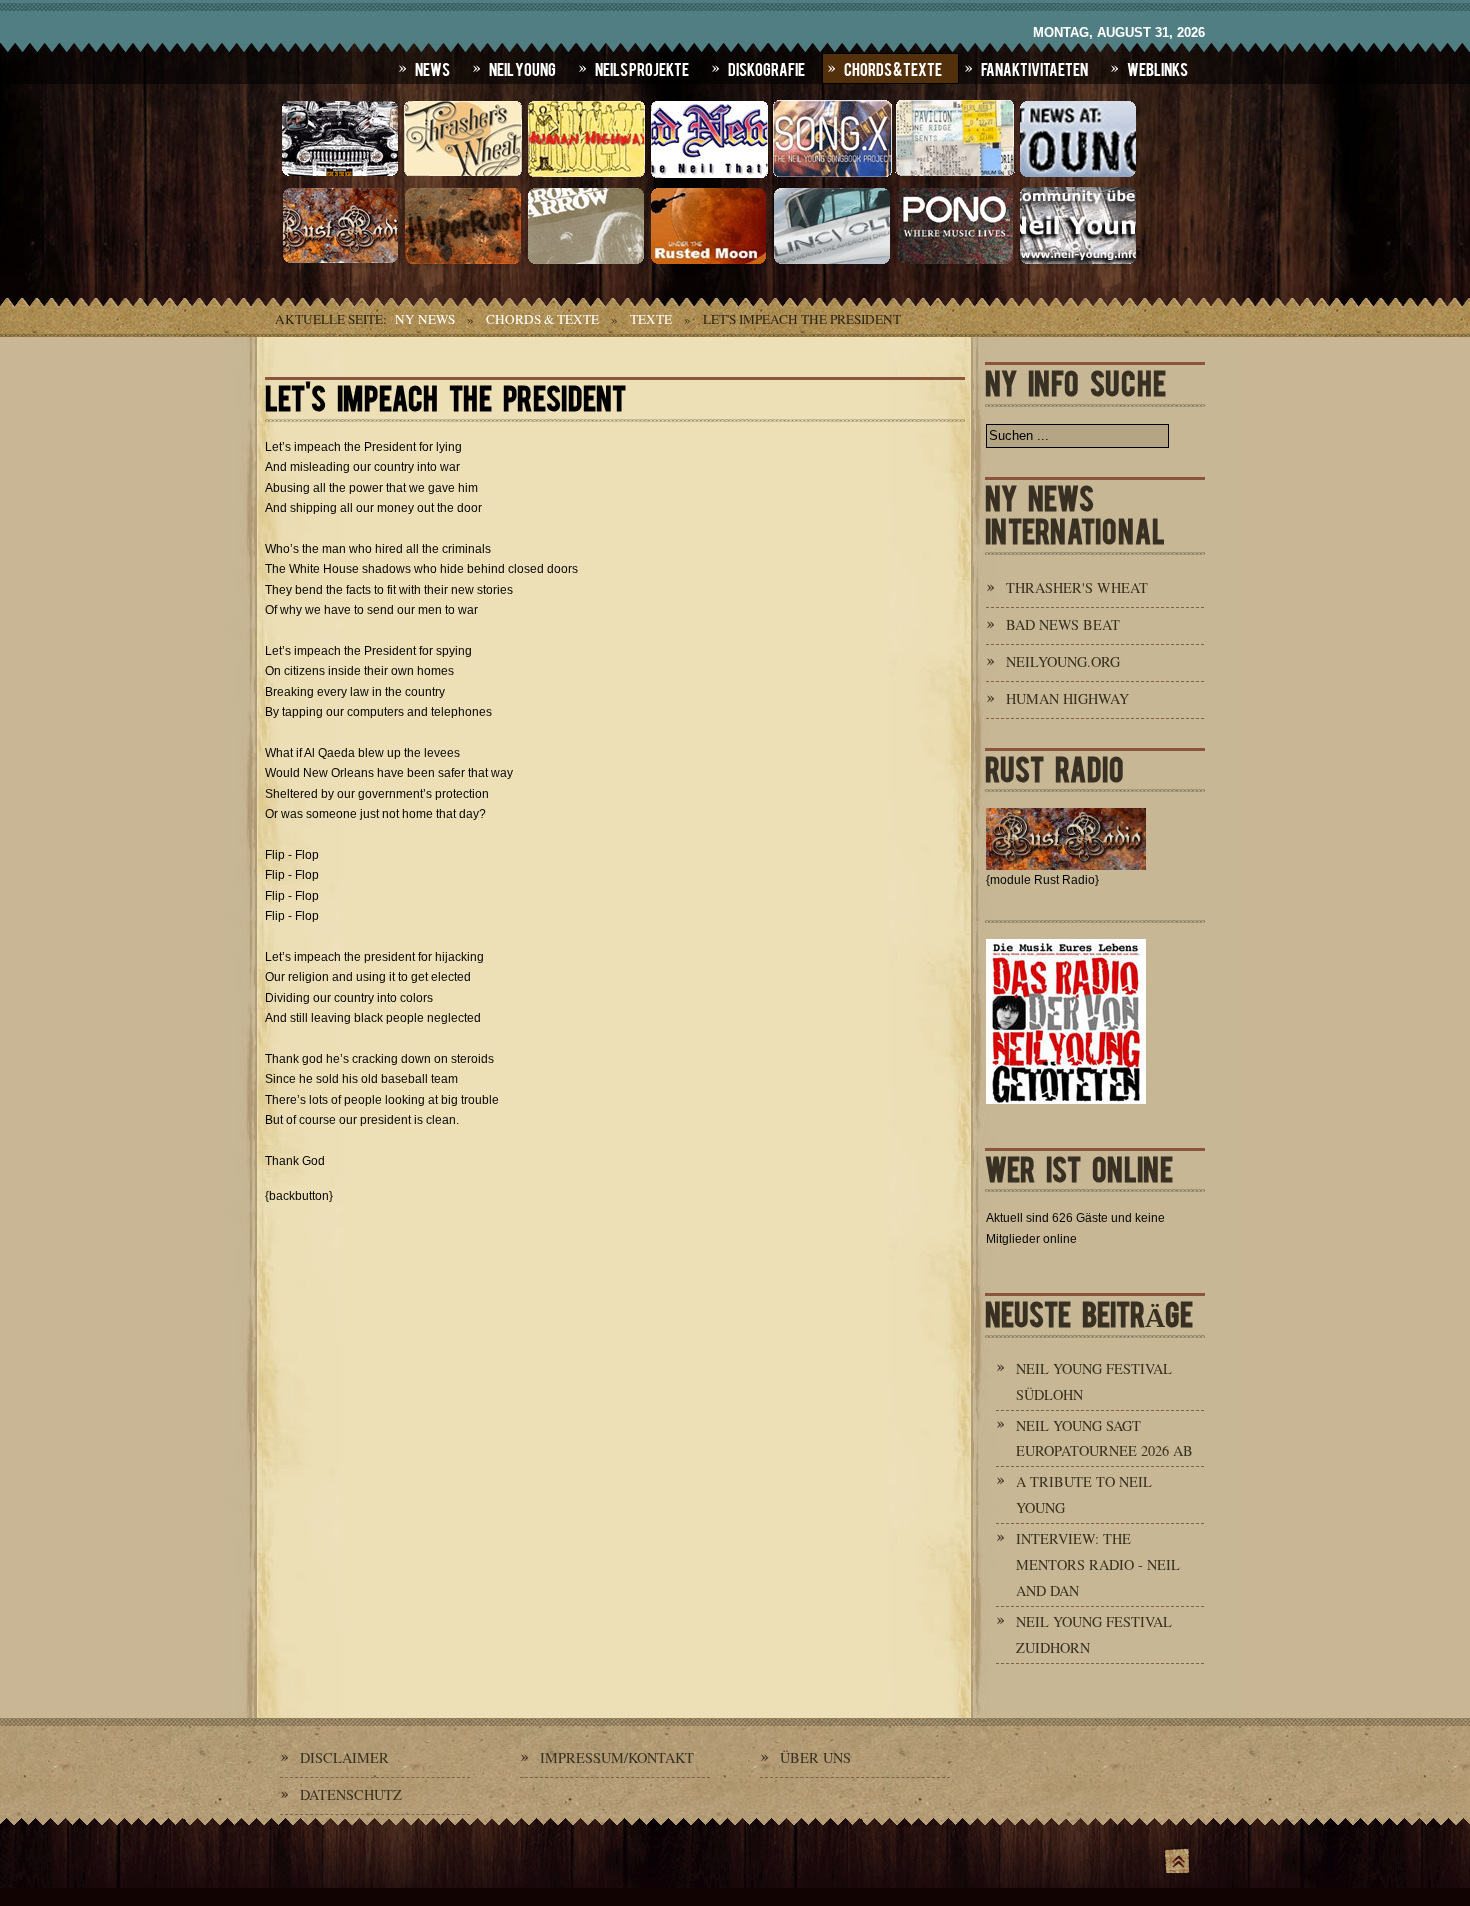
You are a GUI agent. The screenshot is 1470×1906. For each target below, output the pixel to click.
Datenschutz (351, 1794)
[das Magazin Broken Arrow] (586, 262)
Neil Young (522, 68)
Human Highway (1067, 698)
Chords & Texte (893, 68)
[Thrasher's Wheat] (463, 175)
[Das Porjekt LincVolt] (832, 262)
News (432, 68)
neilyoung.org (1063, 661)
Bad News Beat (1063, 624)
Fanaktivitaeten (1034, 68)
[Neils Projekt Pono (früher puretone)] (955, 262)
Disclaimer (344, 1757)
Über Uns (815, 1757)
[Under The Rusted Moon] (709, 262)
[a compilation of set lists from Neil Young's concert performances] (955, 175)
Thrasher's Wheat (1077, 587)
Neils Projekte (642, 68)
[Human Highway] (586, 175)
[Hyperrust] (463, 262)
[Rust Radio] (340, 262)
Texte (651, 319)
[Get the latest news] (1078, 175)
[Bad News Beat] (709, 175)
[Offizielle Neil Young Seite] (340, 175)
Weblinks (1157, 68)
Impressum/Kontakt (617, 1757)
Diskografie (766, 68)
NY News (425, 319)
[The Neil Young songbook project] (832, 175)
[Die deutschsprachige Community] (1078, 262)
